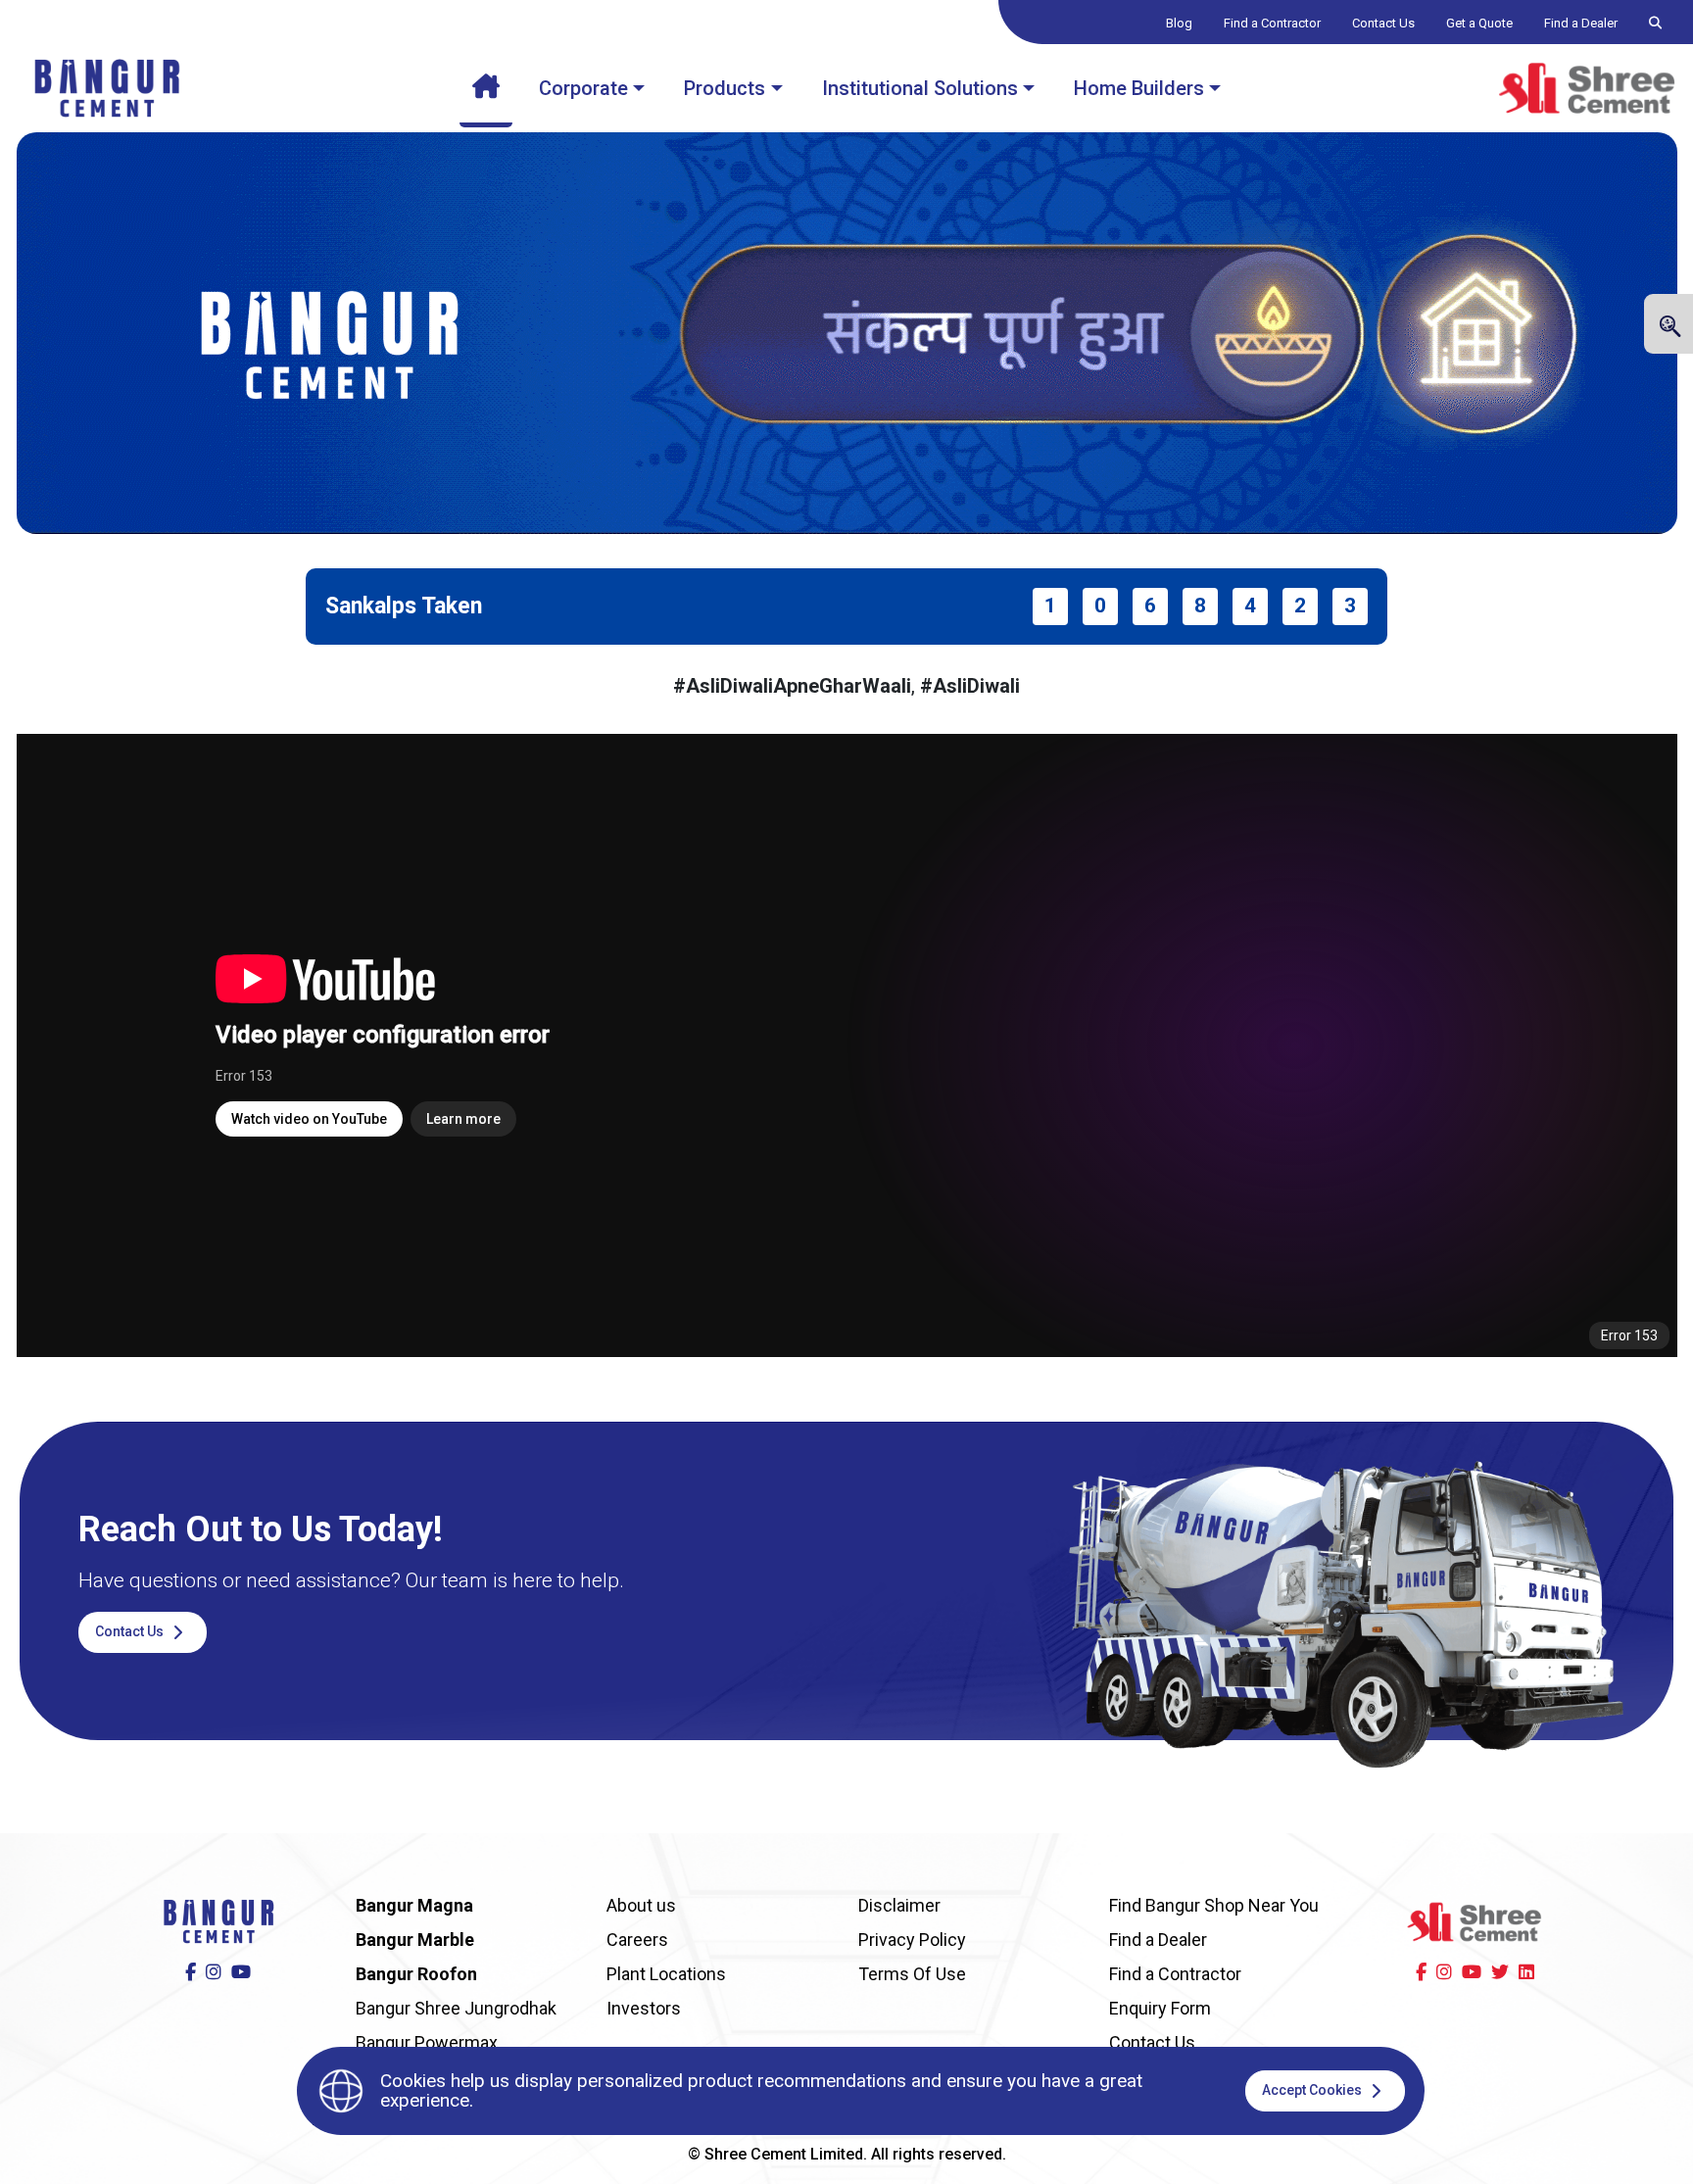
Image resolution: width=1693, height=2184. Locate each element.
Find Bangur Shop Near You (1214, 1905)
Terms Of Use (912, 1974)
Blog (1179, 23)
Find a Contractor (1272, 23)
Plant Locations (666, 1974)
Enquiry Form (1160, 2008)
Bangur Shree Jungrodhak (456, 2008)
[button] (1669, 326)
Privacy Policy (912, 1940)
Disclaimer (899, 1905)
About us (641, 1905)
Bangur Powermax (427, 2042)
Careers (637, 1940)
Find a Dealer (1581, 23)
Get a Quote (1479, 23)
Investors (644, 2008)
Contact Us (1383, 23)
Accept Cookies (1313, 2090)
